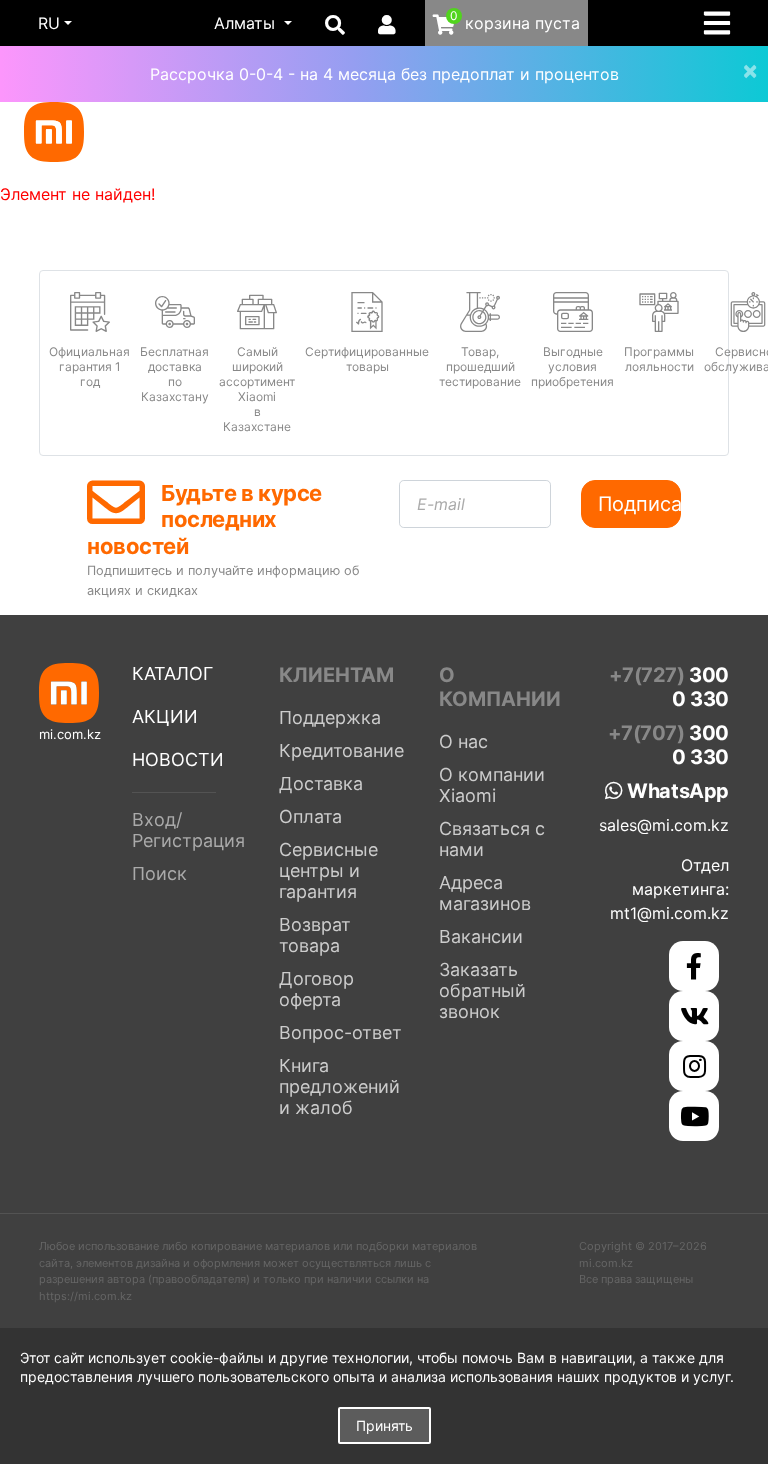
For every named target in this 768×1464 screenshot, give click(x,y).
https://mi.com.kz (85, 1296)
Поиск (159, 873)
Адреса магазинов (485, 893)
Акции (165, 716)
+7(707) (668, 745)
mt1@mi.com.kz (669, 913)
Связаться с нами (492, 839)
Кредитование (341, 750)
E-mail (441, 504)
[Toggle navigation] (723, 23)
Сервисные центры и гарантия (328, 870)
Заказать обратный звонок (482, 990)
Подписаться (639, 504)
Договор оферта (316, 989)
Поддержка (330, 717)
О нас (463, 741)
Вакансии (481, 936)
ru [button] (49, 23)
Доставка (321, 783)
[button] (253, 23)
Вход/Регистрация (188, 830)
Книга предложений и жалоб (339, 1086)
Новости (178, 759)
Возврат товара (315, 935)
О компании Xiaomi (492, 785)
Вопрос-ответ (340, 1032)
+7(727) (669, 687)
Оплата (310, 816)
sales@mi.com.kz (664, 825)
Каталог (172, 673)
